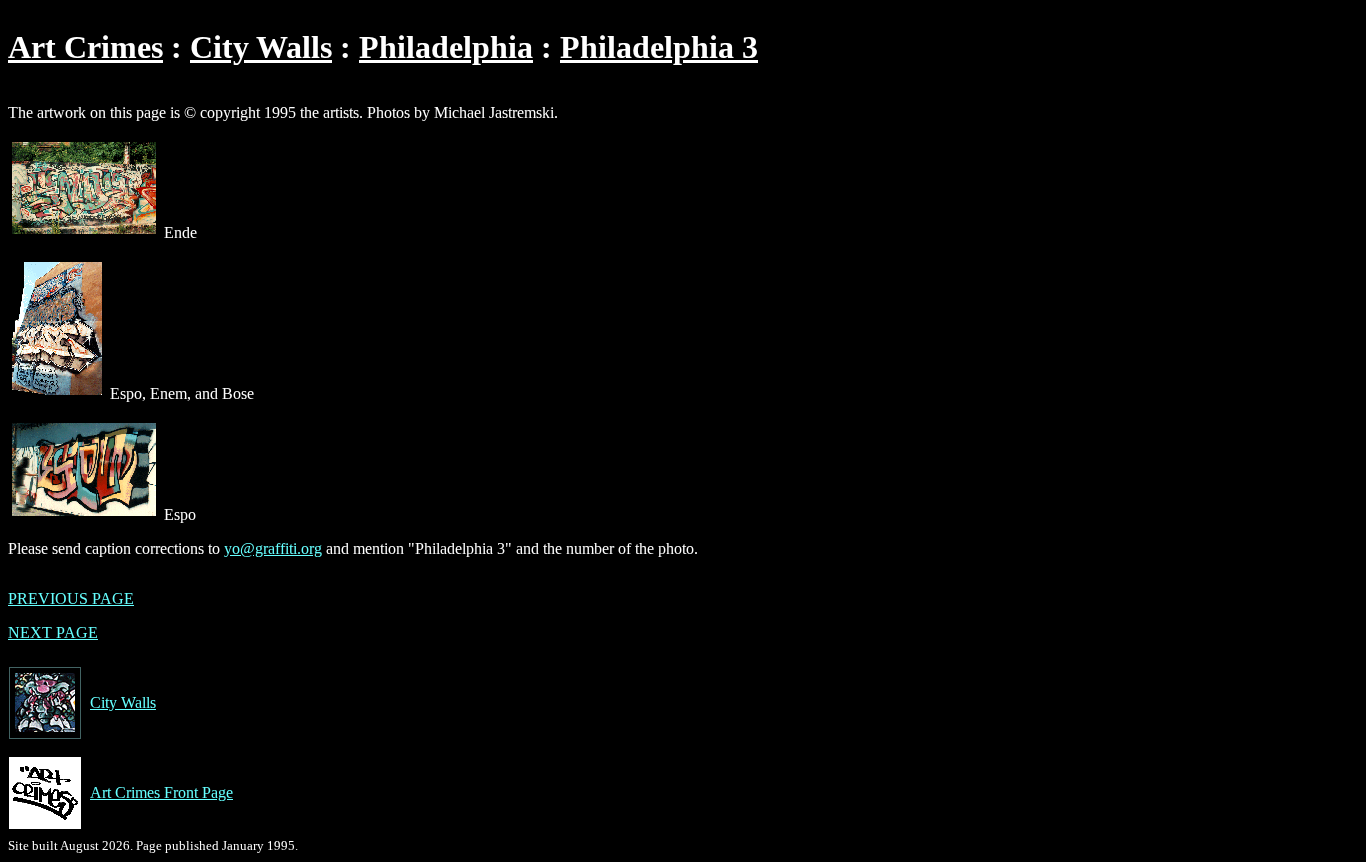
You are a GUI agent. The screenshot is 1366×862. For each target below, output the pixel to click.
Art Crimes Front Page (161, 792)
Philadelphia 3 (659, 47)
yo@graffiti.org (273, 548)
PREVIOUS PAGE (71, 598)
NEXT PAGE (53, 632)
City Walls (261, 47)
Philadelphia (446, 47)
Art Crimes (85, 47)
